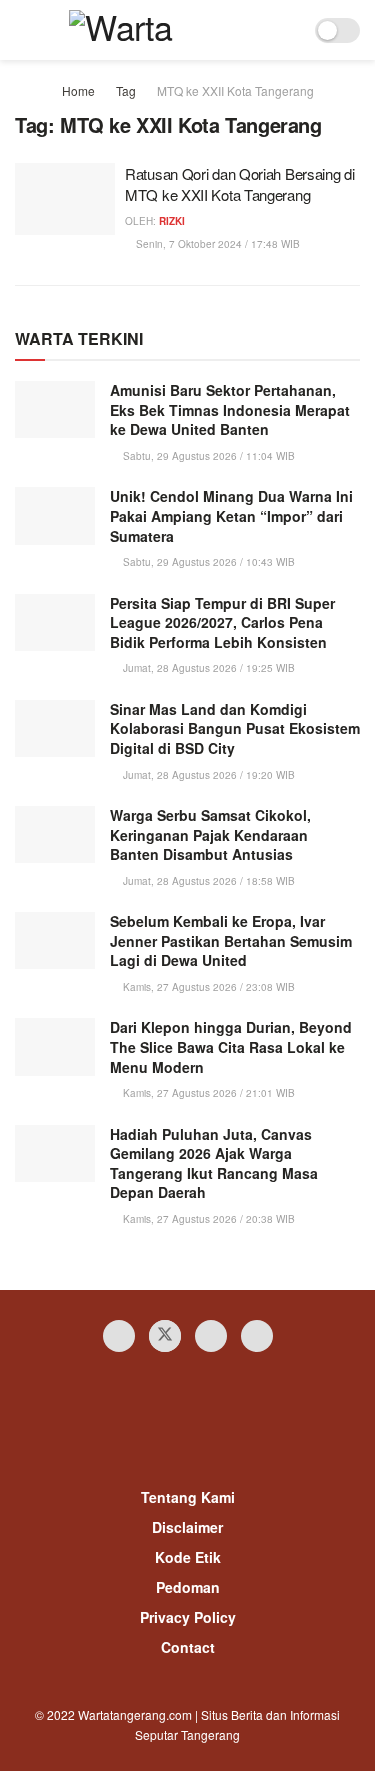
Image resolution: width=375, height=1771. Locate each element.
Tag (126, 90)
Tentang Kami (188, 1497)
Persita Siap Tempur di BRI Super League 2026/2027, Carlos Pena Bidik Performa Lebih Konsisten (222, 622)
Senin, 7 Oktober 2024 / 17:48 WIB (216, 244)
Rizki (172, 221)
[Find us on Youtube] (257, 1336)
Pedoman (188, 1587)
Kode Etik (188, 1557)
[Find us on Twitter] (165, 1336)
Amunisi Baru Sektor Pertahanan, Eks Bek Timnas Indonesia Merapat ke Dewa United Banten (230, 409)
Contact (188, 1647)
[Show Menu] (23, 30)
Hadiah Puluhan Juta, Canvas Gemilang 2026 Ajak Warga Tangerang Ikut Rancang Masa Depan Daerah (214, 1163)
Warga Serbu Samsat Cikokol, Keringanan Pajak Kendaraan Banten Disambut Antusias (210, 834)
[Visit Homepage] (154, 30)
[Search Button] (286, 30)
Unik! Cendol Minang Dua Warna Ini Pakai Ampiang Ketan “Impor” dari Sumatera (231, 515)
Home (78, 90)
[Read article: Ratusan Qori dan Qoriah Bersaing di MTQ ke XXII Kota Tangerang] (65, 199)
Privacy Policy (188, 1617)
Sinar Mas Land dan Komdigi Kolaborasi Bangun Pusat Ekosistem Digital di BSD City (235, 728)
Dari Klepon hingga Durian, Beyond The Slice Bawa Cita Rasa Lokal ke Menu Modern (231, 1046)
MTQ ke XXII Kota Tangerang (235, 90)
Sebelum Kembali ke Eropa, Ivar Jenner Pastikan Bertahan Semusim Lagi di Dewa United (231, 940)
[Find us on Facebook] (119, 1336)
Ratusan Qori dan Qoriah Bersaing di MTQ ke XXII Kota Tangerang (240, 184)
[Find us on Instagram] (211, 1336)
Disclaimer (187, 1527)
